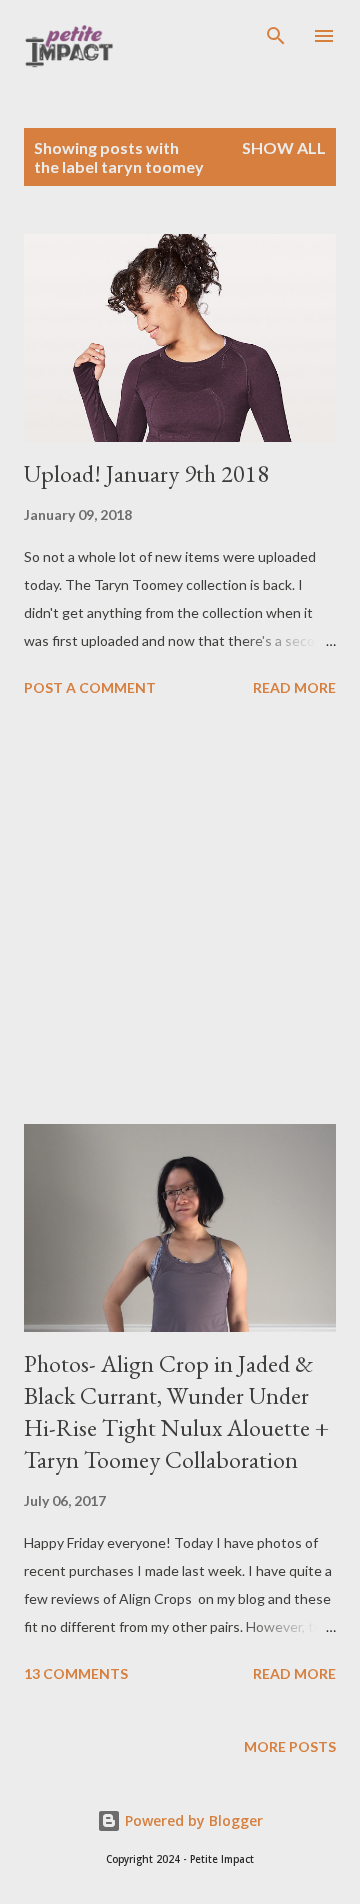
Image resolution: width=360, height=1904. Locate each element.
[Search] (276, 36)
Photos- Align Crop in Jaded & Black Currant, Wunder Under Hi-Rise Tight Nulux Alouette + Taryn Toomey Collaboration (176, 1411)
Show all (284, 147)
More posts (290, 1746)
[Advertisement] (180, 914)
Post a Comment (90, 687)
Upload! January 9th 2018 (146, 473)
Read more (294, 687)
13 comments (76, 1673)
